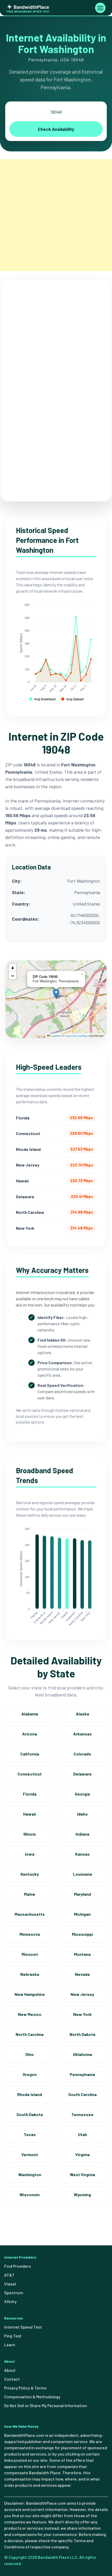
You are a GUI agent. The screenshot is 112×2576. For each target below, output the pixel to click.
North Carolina (30, 2034)
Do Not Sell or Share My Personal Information (46, 2405)
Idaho (82, 1814)
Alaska (82, 1714)
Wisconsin (30, 2194)
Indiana (82, 1834)
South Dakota (30, 2114)
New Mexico (30, 2014)
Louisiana (82, 1874)
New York (82, 2014)
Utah (82, 2134)
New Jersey (82, 1994)
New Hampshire (30, 1994)
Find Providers (17, 2266)
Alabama (30, 1714)
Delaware (82, 1774)
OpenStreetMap (77, 1036)
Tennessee (82, 2114)
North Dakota (82, 2034)
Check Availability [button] (56, 129)
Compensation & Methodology (32, 2397)
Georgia (82, 1794)
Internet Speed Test (23, 2327)
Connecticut (30, 1774)
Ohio (30, 2054)
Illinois (30, 1834)
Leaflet (55, 1036)
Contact (12, 2379)
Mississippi (82, 1934)
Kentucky (30, 1874)
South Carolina (82, 2094)
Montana (82, 1954)
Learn (10, 2345)
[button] (56, 994)
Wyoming (82, 2194)
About (10, 2370)
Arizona (30, 1734)
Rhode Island (30, 2094)
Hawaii (30, 1814)
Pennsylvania (82, 2074)
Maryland (82, 1894)
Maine (30, 1894)
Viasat (10, 2284)
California (30, 1754)
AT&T (9, 2275)
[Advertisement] (56, 215)
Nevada (82, 1974)
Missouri (30, 1954)
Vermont (30, 2154)
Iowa (30, 1854)
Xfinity (10, 2301)
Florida (30, 1794)
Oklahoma (82, 2054)
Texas (30, 2134)
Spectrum (14, 2293)
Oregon (30, 2074)
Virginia (82, 2154)
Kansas (82, 1854)
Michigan (82, 1914)
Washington (30, 2174)
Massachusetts (30, 1914)
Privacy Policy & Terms (25, 2388)
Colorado (82, 1754)
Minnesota (30, 1934)
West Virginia (82, 2174)
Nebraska (30, 1974)
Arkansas (82, 1734)
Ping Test (13, 2336)
